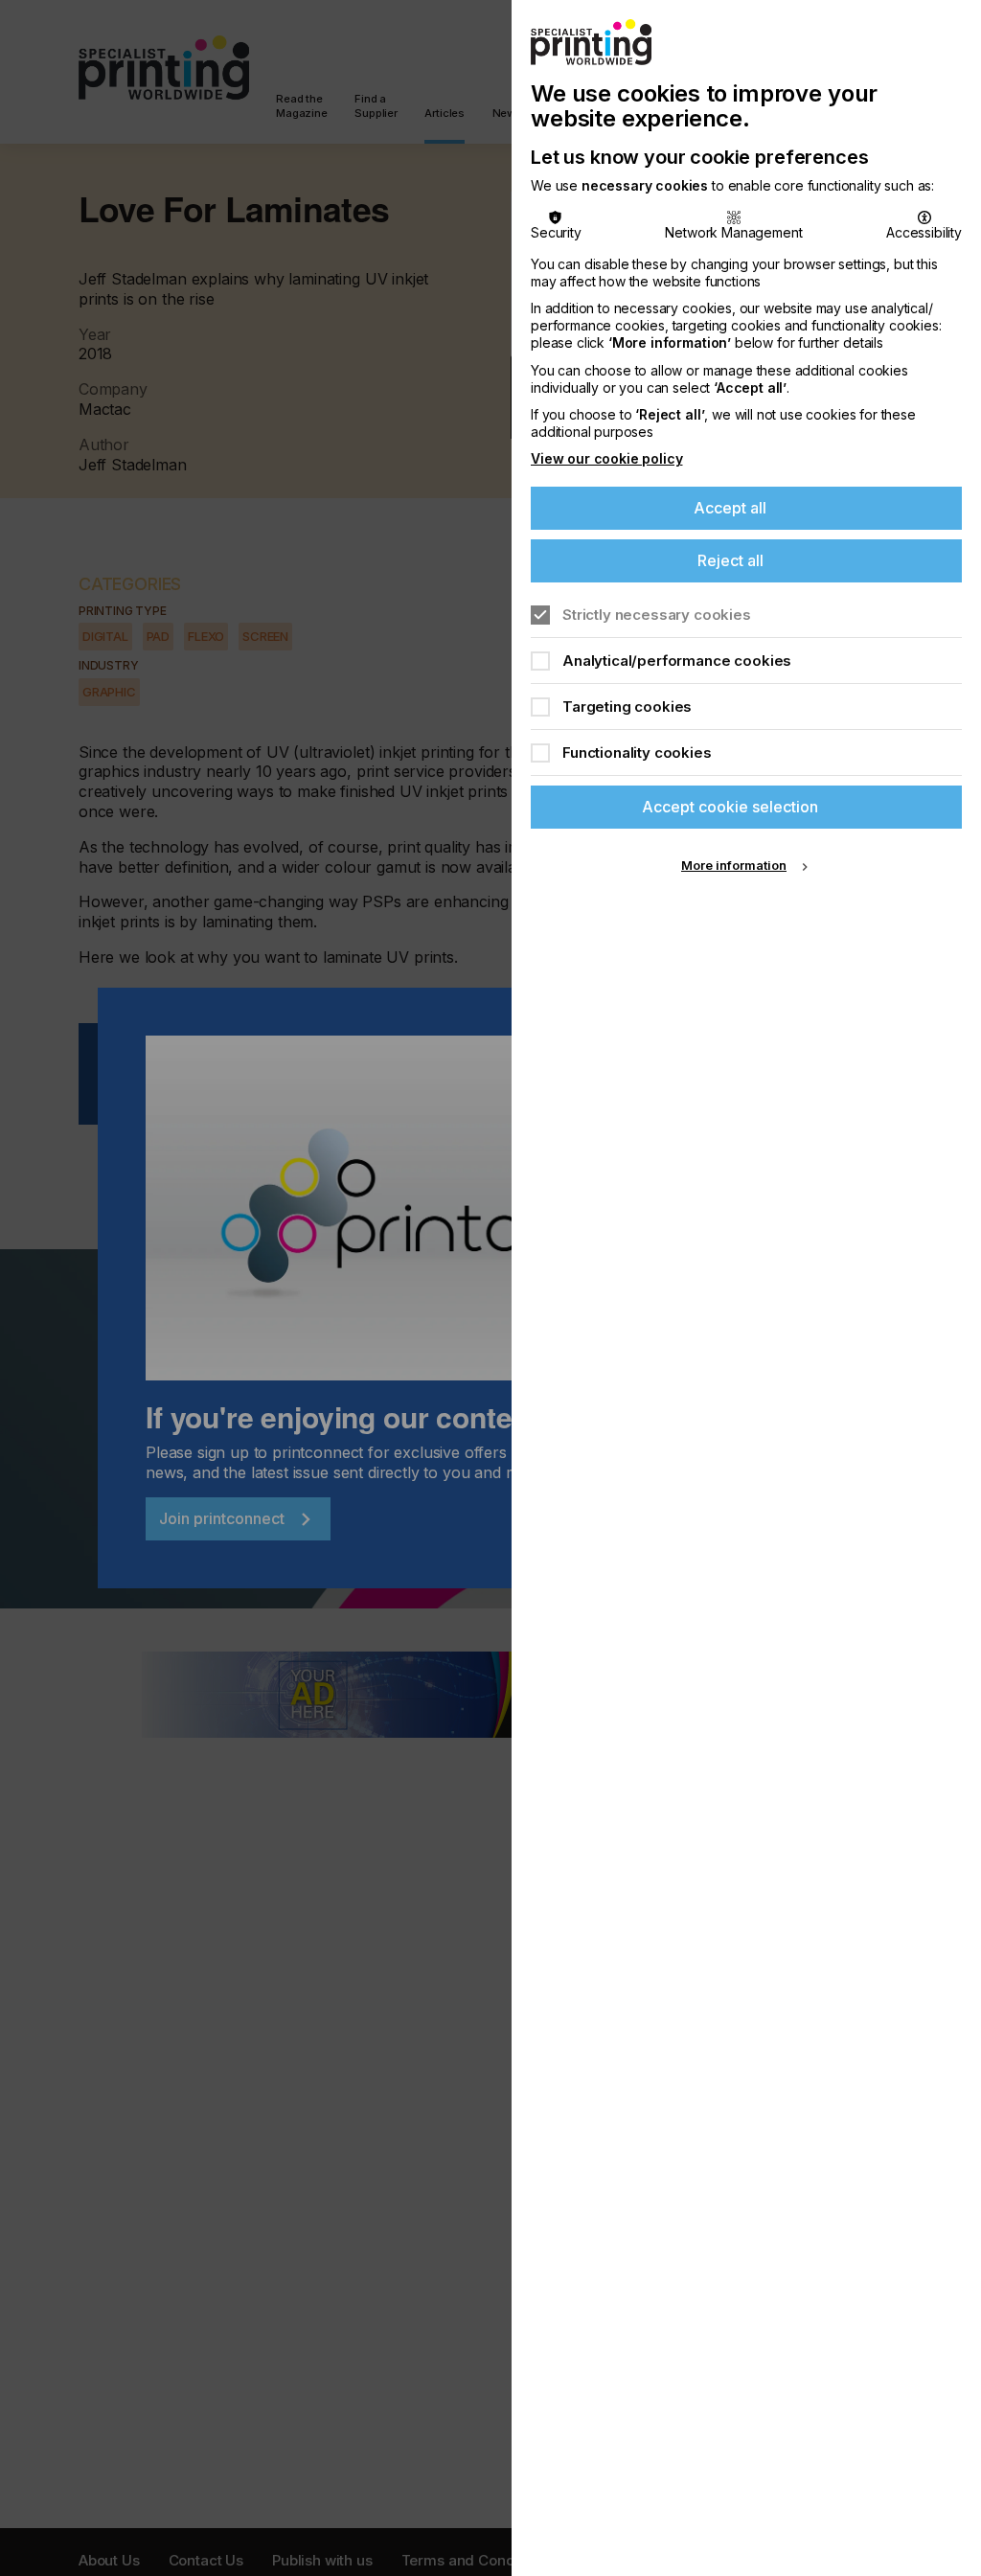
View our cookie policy (606, 458)
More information (734, 865)
